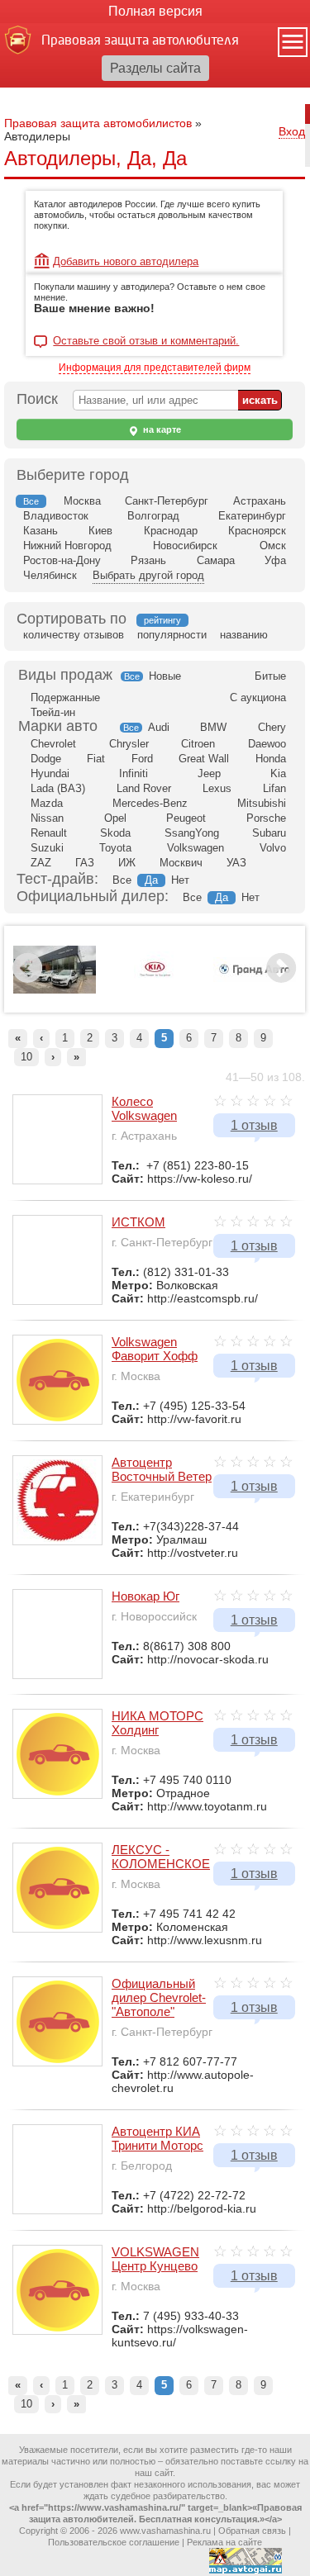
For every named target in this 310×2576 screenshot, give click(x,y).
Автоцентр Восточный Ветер (162, 1469)
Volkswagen (196, 848)
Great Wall (204, 759)
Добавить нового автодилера (126, 261)
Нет (180, 880)
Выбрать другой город (148, 575)
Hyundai (50, 773)
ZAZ (41, 863)
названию (244, 635)
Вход (292, 131)
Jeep (209, 773)
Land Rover (144, 788)
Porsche (266, 818)
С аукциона (258, 697)
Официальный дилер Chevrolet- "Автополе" (159, 1997)
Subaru (269, 833)
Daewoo (267, 744)
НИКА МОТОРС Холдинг (157, 1723)
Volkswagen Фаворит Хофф (155, 1349)
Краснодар (171, 531)
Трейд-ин (53, 712)
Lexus (217, 788)
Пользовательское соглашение (114, 2542)
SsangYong (192, 833)
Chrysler (129, 744)
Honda (271, 759)
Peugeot (186, 818)
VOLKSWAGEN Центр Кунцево (155, 2259)
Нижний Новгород (67, 546)
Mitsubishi (262, 803)
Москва (82, 501)
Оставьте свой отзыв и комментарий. (146, 341)
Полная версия (155, 11)
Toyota (115, 848)
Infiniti (134, 773)
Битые (270, 676)
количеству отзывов (74, 635)
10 (26, 1057)
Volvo (273, 848)
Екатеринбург (252, 516)
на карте (161, 429)
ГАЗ (85, 863)
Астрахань (260, 501)
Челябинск (50, 575)
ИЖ (127, 863)
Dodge (46, 759)
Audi (159, 727)
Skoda (115, 833)
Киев (100, 531)
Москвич (181, 863)
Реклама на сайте (224, 2542)
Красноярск (257, 531)
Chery (272, 727)
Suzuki (47, 848)
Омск (273, 546)
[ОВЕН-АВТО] (55, 990)
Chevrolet (53, 744)
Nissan (47, 818)
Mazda (47, 803)
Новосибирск (185, 546)
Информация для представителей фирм (155, 368)
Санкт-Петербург (167, 501)
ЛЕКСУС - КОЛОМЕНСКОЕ (161, 1857)
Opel (115, 818)
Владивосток (56, 516)
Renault (49, 833)
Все (132, 676)
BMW (213, 727)
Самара (216, 560)
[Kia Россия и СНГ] (155, 997)
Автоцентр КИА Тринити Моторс (157, 2138)
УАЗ (236, 863)
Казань (41, 531)
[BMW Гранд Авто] (255, 979)
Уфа (275, 560)
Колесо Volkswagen (144, 1108)
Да (151, 880)
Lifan (274, 788)
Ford (142, 759)
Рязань (148, 560)
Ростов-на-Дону (62, 560)
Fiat (96, 759)
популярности (172, 635)
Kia (278, 773)
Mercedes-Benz (150, 803)
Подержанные (65, 697)
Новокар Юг (145, 1596)
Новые (165, 676)
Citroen (198, 744)
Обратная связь (252, 2531)
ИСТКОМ (138, 1222)
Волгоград (153, 516)
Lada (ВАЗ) (58, 788)
